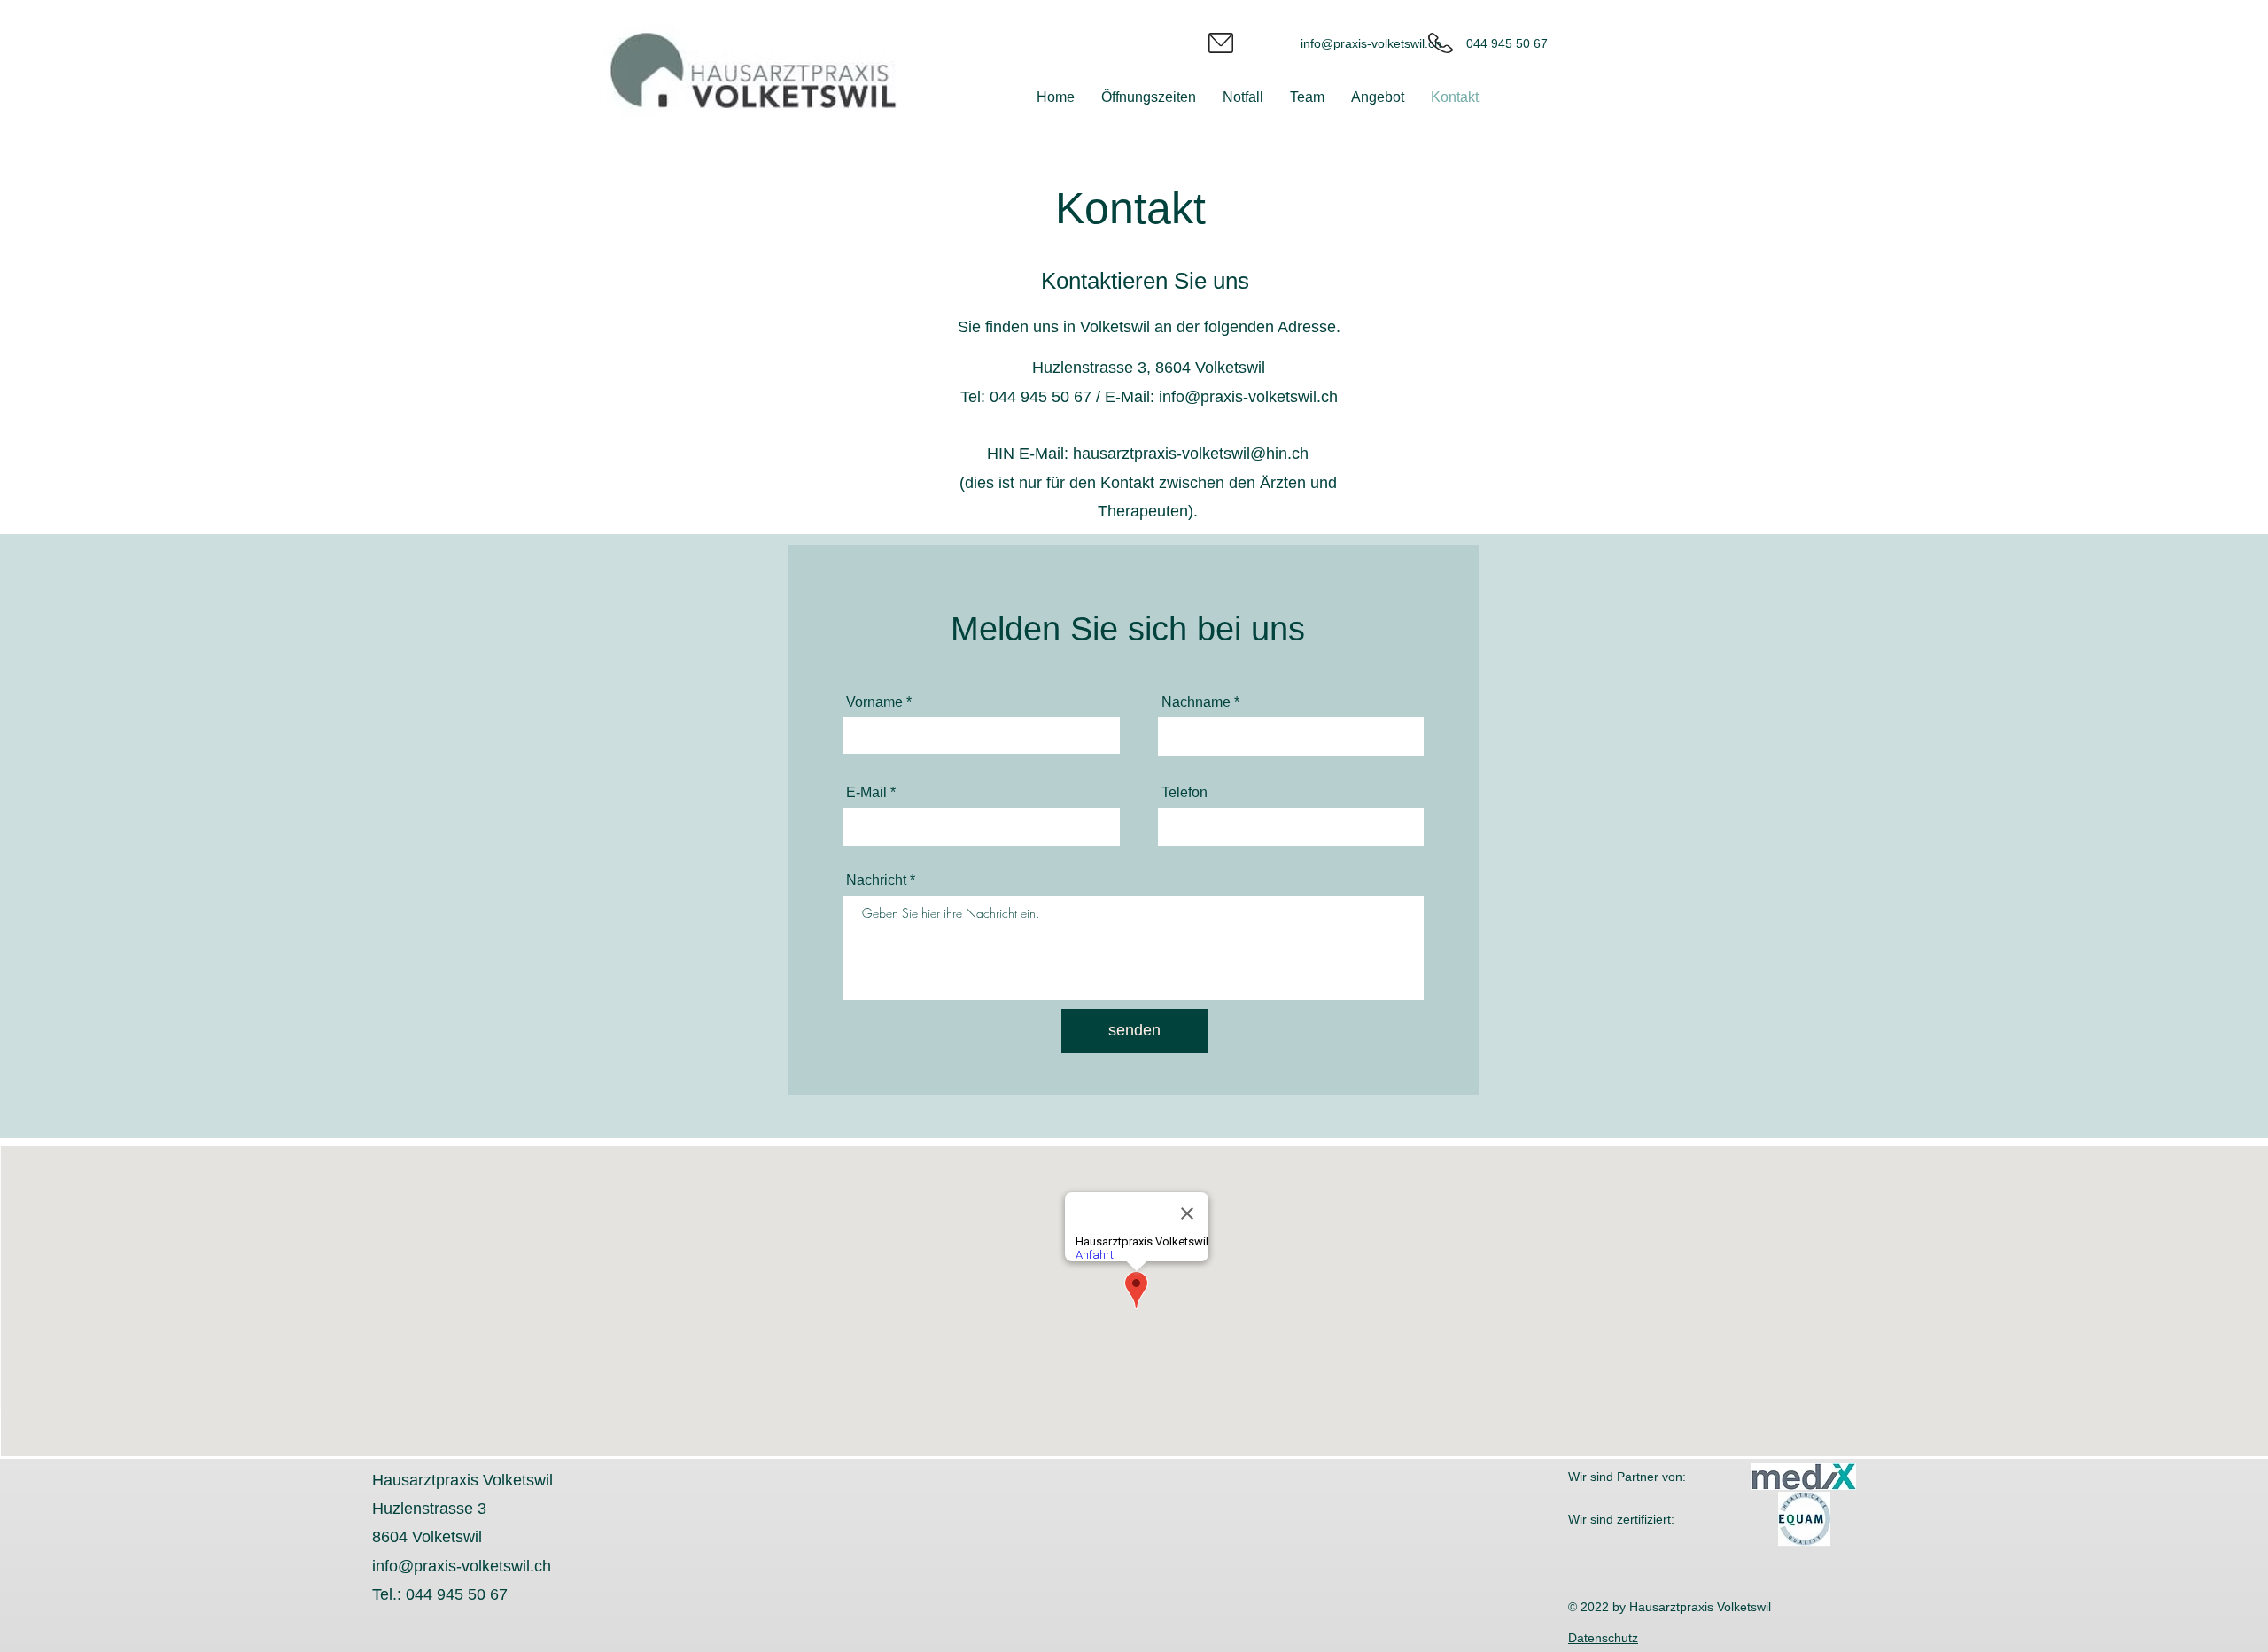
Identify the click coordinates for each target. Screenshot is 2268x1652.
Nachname (1196, 702)
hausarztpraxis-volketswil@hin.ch (1191, 454)
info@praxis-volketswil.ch (1371, 43)
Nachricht (876, 880)
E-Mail (866, 793)
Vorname (874, 702)
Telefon (1184, 793)
